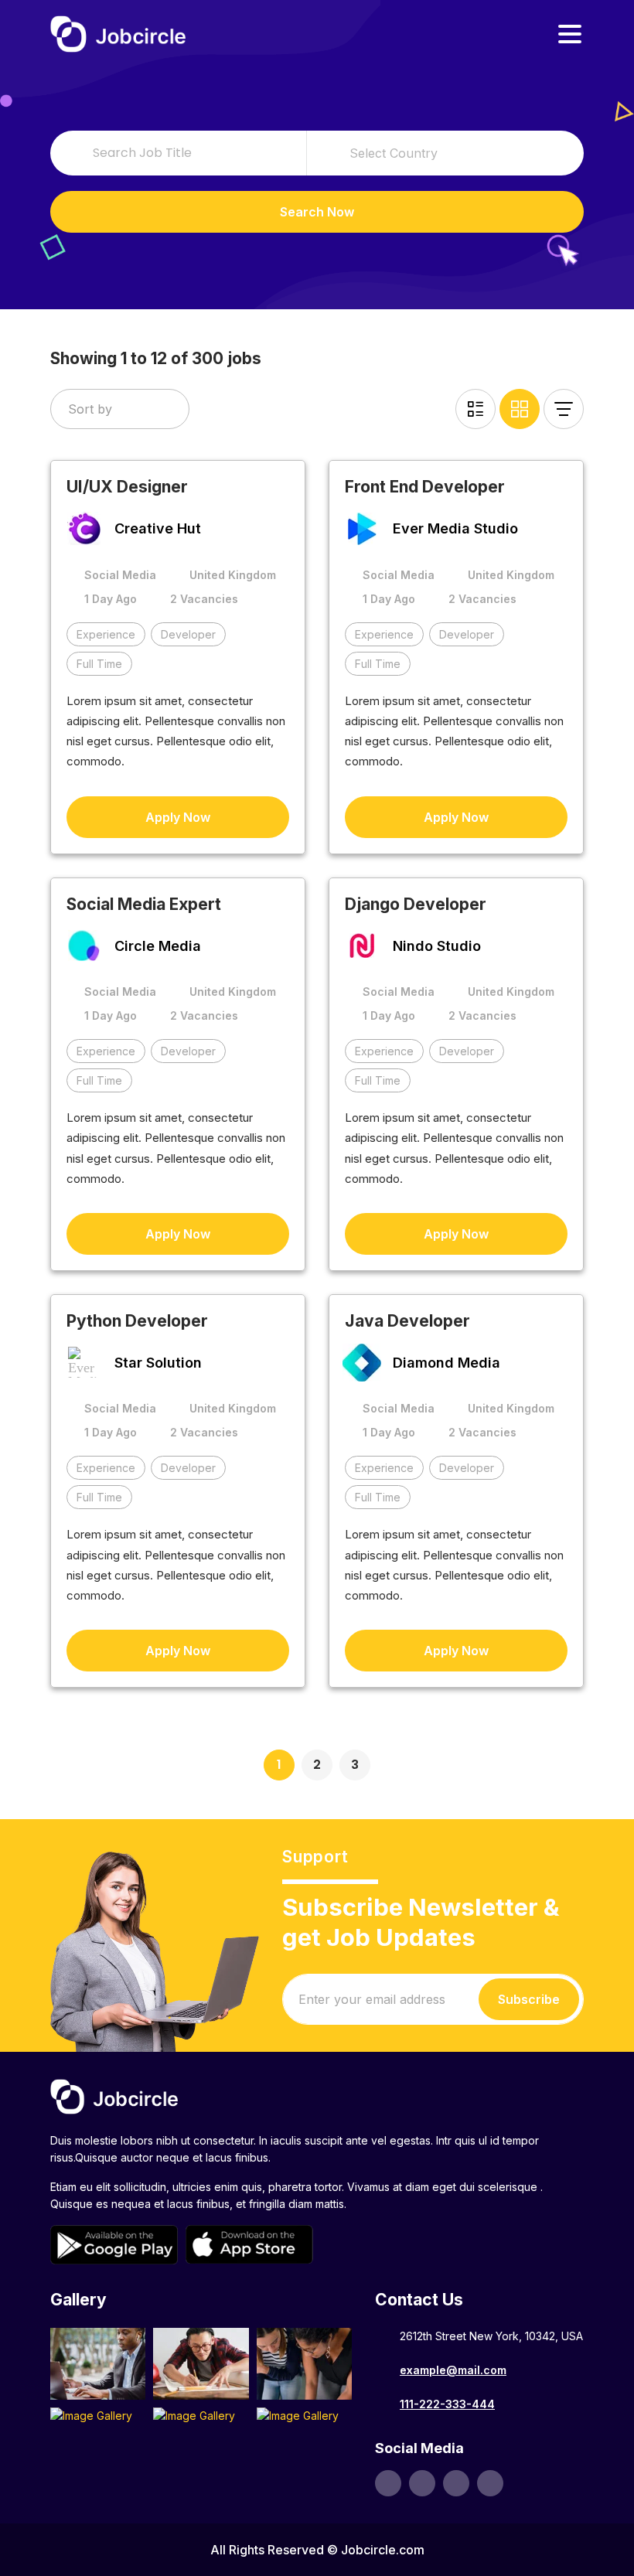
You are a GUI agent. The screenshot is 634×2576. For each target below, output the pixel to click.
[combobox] (445, 153)
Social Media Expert (144, 904)
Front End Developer (425, 487)
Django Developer (416, 904)
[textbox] (445, 153)
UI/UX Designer (127, 487)
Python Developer (137, 1321)
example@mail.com (453, 2370)
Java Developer (407, 1321)
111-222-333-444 (447, 2404)
